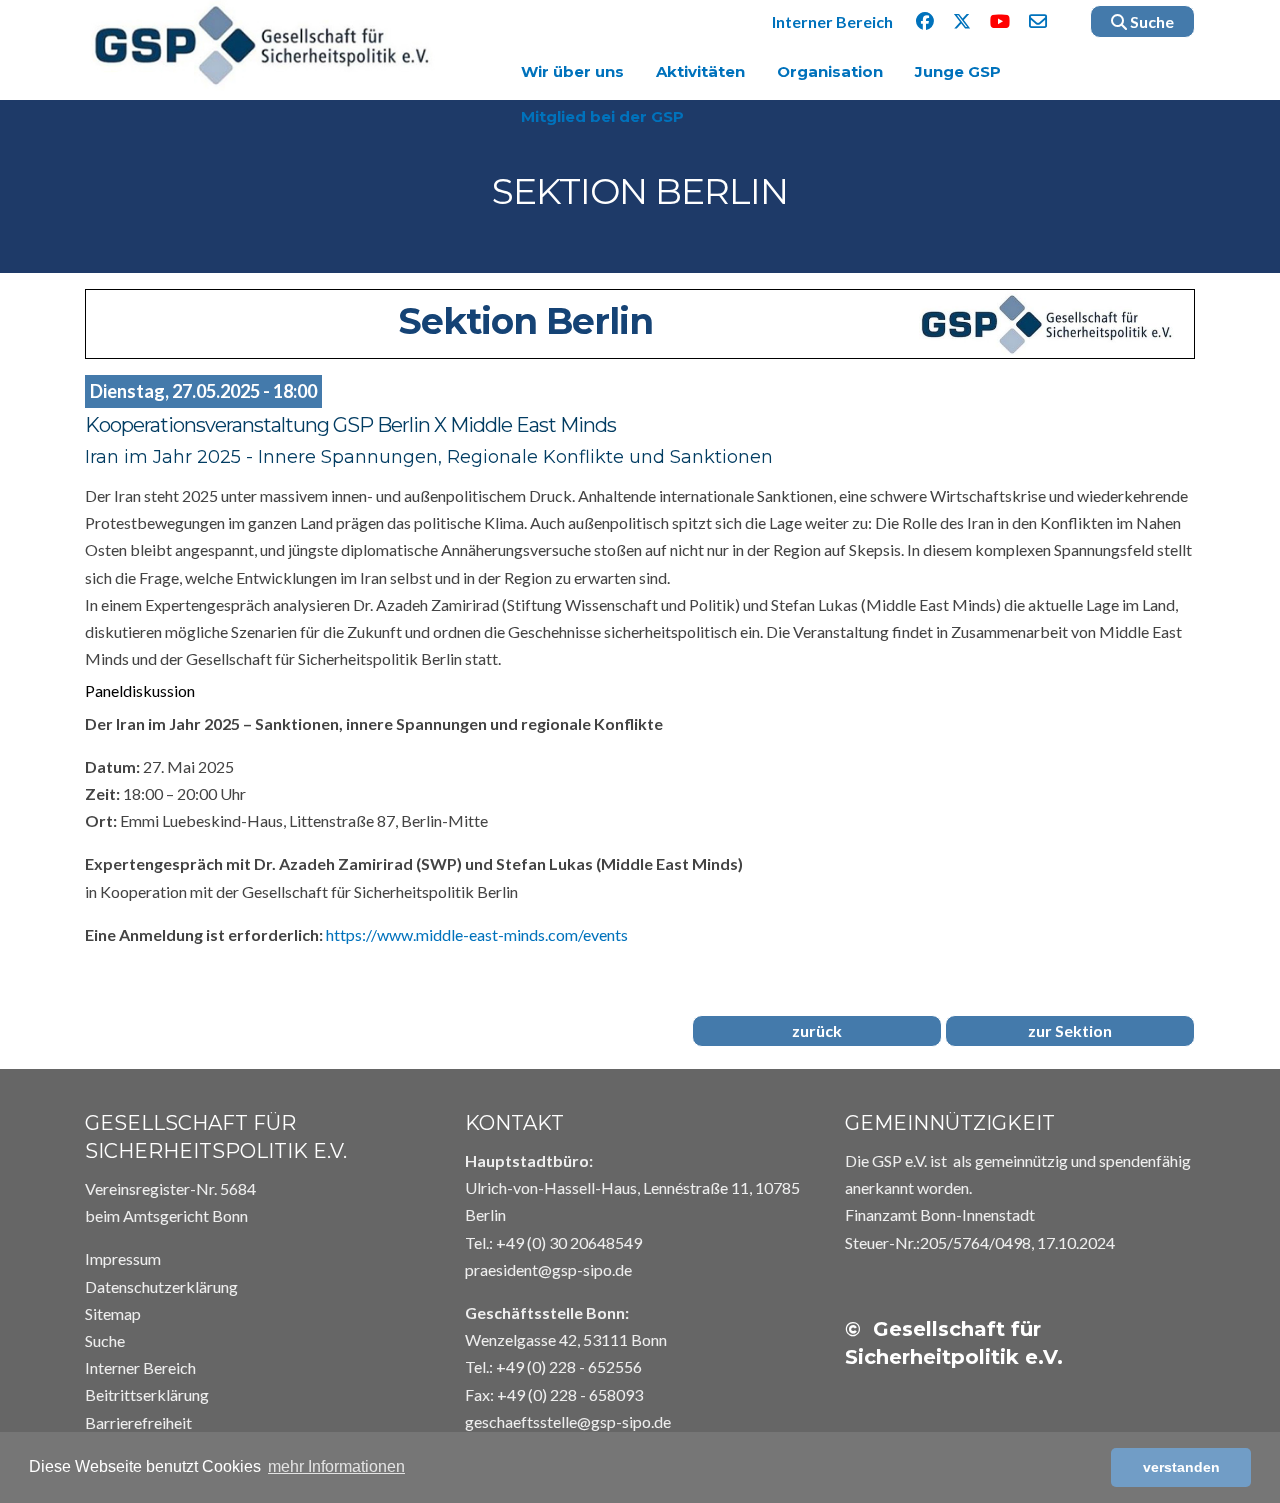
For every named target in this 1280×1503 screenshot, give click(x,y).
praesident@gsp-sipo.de (548, 1269)
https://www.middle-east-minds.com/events (477, 934)
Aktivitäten (700, 71)
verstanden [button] (1181, 1467)
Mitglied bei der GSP (602, 116)
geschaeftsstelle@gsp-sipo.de (568, 1421)
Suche (1150, 21)
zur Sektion (1070, 1030)
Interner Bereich (832, 21)
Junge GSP (958, 71)
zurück (817, 1030)
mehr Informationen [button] (336, 1466)
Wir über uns (572, 71)
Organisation (830, 71)
